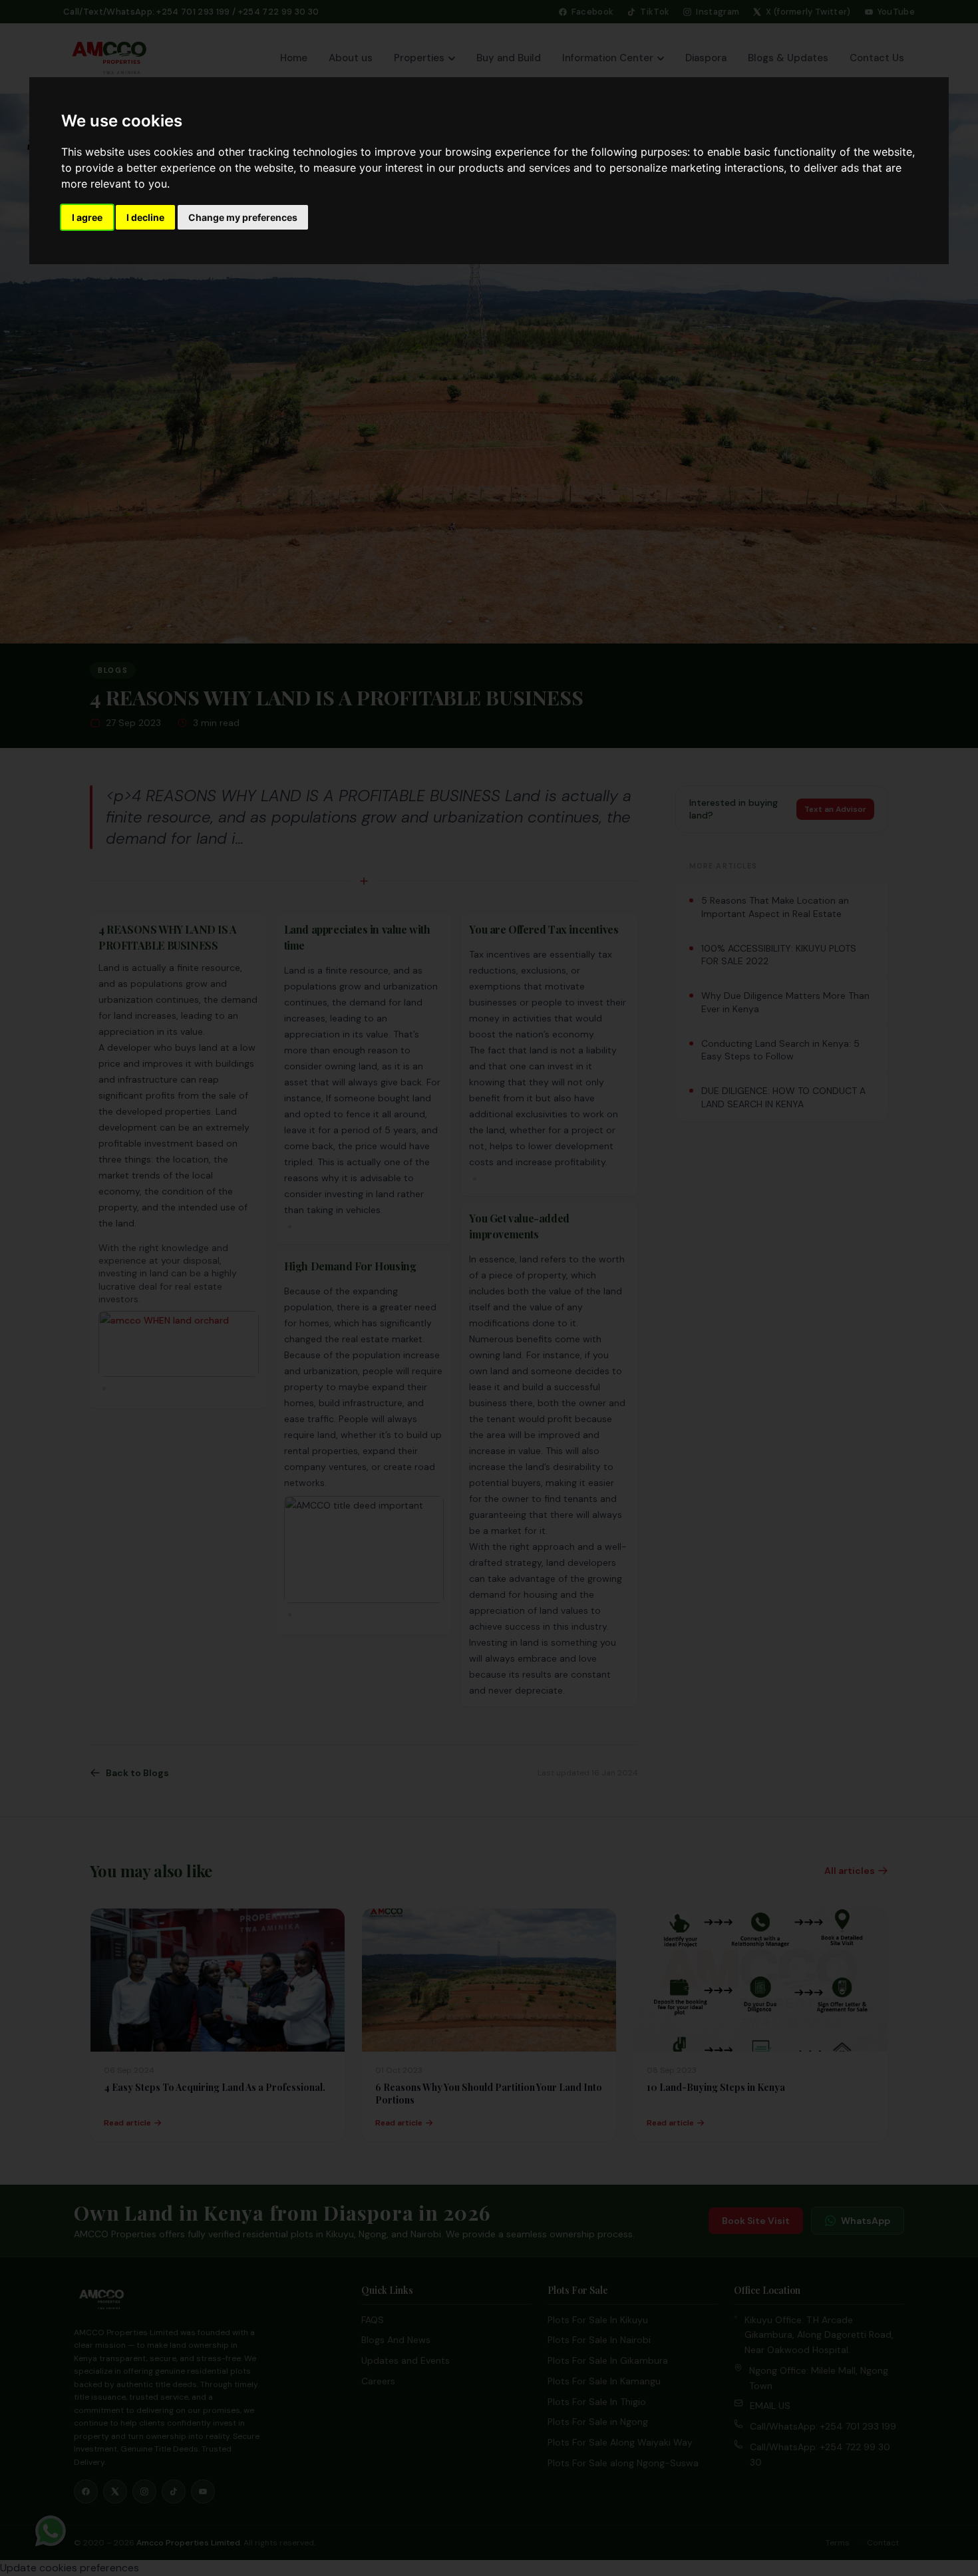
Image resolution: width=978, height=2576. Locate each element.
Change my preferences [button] (243, 217)
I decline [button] (145, 217)
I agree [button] (87, 217)
